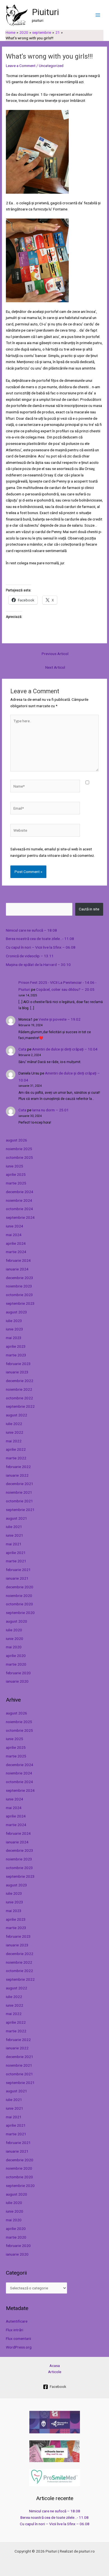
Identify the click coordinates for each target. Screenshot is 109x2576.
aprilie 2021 (16, 1553)
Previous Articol (55, 654)
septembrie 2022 (20, 1406)
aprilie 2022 (16, 1449)
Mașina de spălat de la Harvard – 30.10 (38, 965)
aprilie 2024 (16, 1243)
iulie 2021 (14, 1527)
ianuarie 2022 (17, 1475)
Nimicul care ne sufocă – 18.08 (31, 930)
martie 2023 (16, 1355)
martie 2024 (16, 1252)
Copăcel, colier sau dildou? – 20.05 (65, 989)
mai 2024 (14, 1235)
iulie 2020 (14, 1630)
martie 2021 (16, 1561)
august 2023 (16, 1312)
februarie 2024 (18, 1260)
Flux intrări (15, 2330)
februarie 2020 (18, 1673)
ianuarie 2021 (17, 1578)
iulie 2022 (14, 1424)
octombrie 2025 (19, 1157)
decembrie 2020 (20, 1587)
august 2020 (16, 1621)
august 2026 (16, 1140)
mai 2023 (14, 1338)
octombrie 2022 (19, 1398)
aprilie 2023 (16, 1346)
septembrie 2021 (20, 1510)
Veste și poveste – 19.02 (60, 1019)
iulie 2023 (14, 1321)
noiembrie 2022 (19, 1389)
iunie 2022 (15, 1432)
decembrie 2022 (20, 1381)
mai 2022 (14, 1441)
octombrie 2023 (19, 1295)
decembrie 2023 (20, 1278)
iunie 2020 (15, 1639)
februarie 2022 (18, 1467)
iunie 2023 (15, 1329)
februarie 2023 (18, 1364)
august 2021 (16, 1518)
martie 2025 (16, 1183)
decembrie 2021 (20, 1484)
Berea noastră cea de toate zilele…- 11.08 (40, 939)
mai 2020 (14, 1647)
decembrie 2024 (20, 1192)
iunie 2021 (15, 1535)
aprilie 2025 (16, 1174)
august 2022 (16, 1415)
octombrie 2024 (19, 1209)
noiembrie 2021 (19, 1492)
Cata (22, 1049)
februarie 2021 (18, 1570)
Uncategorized (51, 66)
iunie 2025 (15, 1166)
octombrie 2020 (19, 1604)
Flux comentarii (18, 2338)
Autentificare (17, 2321)
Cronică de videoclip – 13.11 (30, 956)
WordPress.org (19, 2347)
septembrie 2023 (20, 1303)
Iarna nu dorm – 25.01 (50, 1110)
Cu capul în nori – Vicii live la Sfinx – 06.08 (41, 947)
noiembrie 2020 (19, 1596)
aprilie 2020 (16, 1656)
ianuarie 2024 (17, 1269)
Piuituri (45, 12)
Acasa (55, 2366)
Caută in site (89, 909)
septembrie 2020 (20, 1613)
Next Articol (55, 667)
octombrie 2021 (19, 1501)
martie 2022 (16, 1458)
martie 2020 (16, 1664)
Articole (55, 2372)
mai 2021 (14, 1544)
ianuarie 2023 (17, 1372)
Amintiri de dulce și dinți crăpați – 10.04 (65, 1049)
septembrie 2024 (20, 1217)
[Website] (45, 831)
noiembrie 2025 (19, 1149)
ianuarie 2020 (17, 1681)
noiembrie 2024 (19, 1200)
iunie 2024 (15, 1226)
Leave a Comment (21, 66)
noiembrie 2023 (19, 1286)
